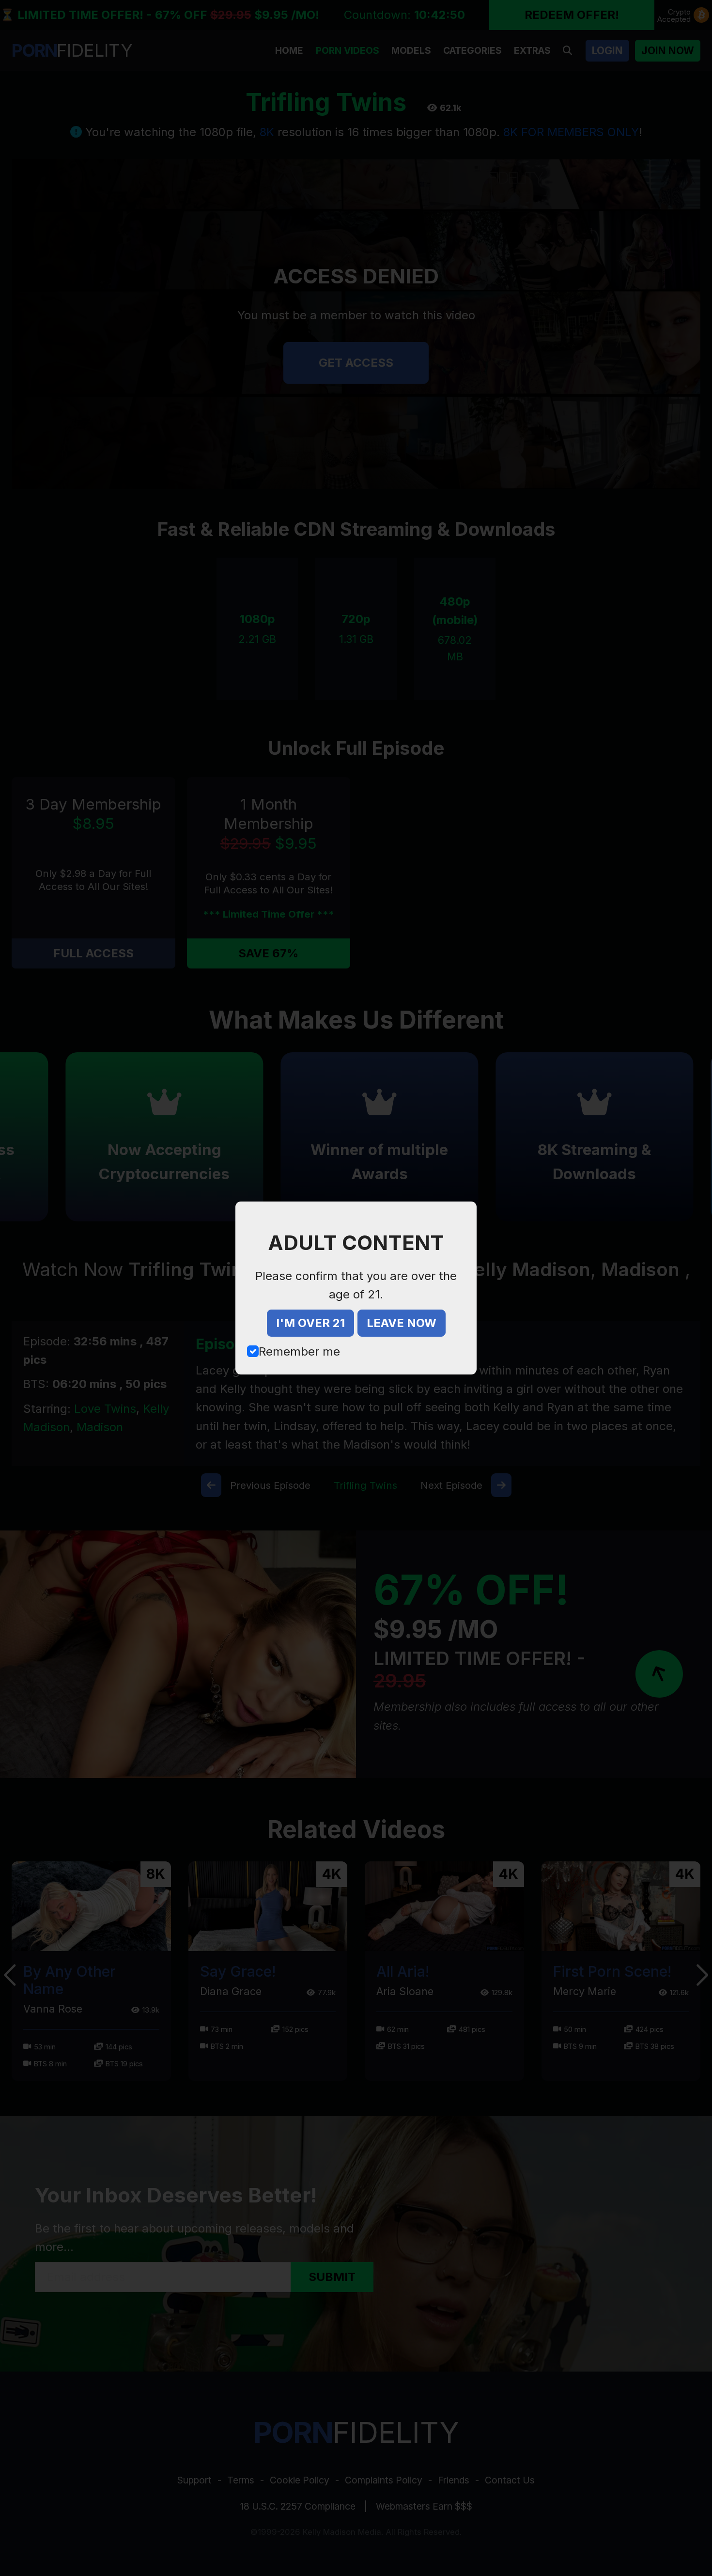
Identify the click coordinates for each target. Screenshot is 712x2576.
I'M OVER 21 (310, 1323)
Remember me (299, 1351)
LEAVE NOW (402, 1323)
